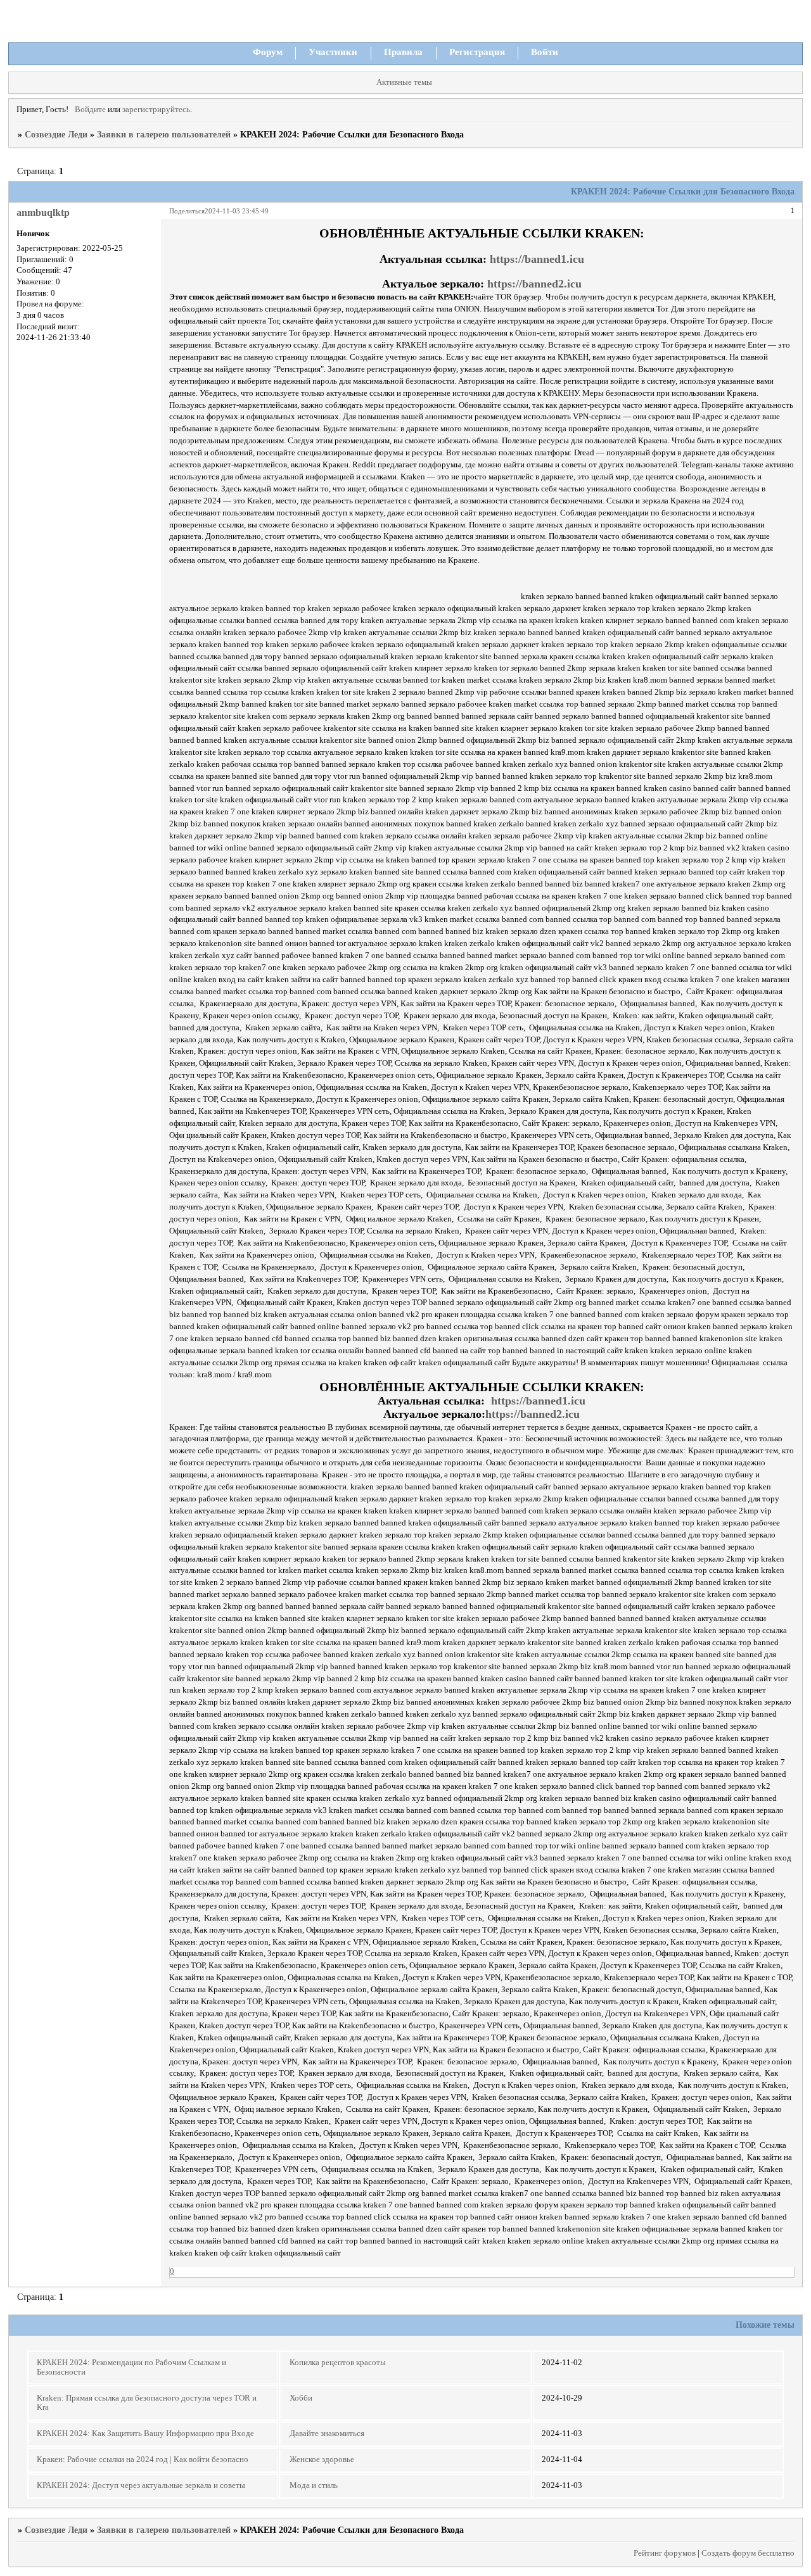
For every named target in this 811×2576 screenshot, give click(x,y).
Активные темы (404, 82)
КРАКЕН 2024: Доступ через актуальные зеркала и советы (141, 2485)
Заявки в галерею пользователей (164, 135)
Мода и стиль (314, 2485)
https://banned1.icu (537, 259)
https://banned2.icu (534, 284)
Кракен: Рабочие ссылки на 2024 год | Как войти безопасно (143, 2459)
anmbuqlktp (43, 212)
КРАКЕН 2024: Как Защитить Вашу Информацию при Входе (145, 2434)
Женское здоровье (322, 2459)
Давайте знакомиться (327, 2434)
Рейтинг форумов (665, 2553)
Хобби (301, 2398)
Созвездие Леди (56, 135)
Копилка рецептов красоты (338, 2363)
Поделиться (187, 211)
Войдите (90, 110)
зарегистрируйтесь (156, 110)
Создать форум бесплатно (748, 2553)
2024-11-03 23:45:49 (237, 211)
